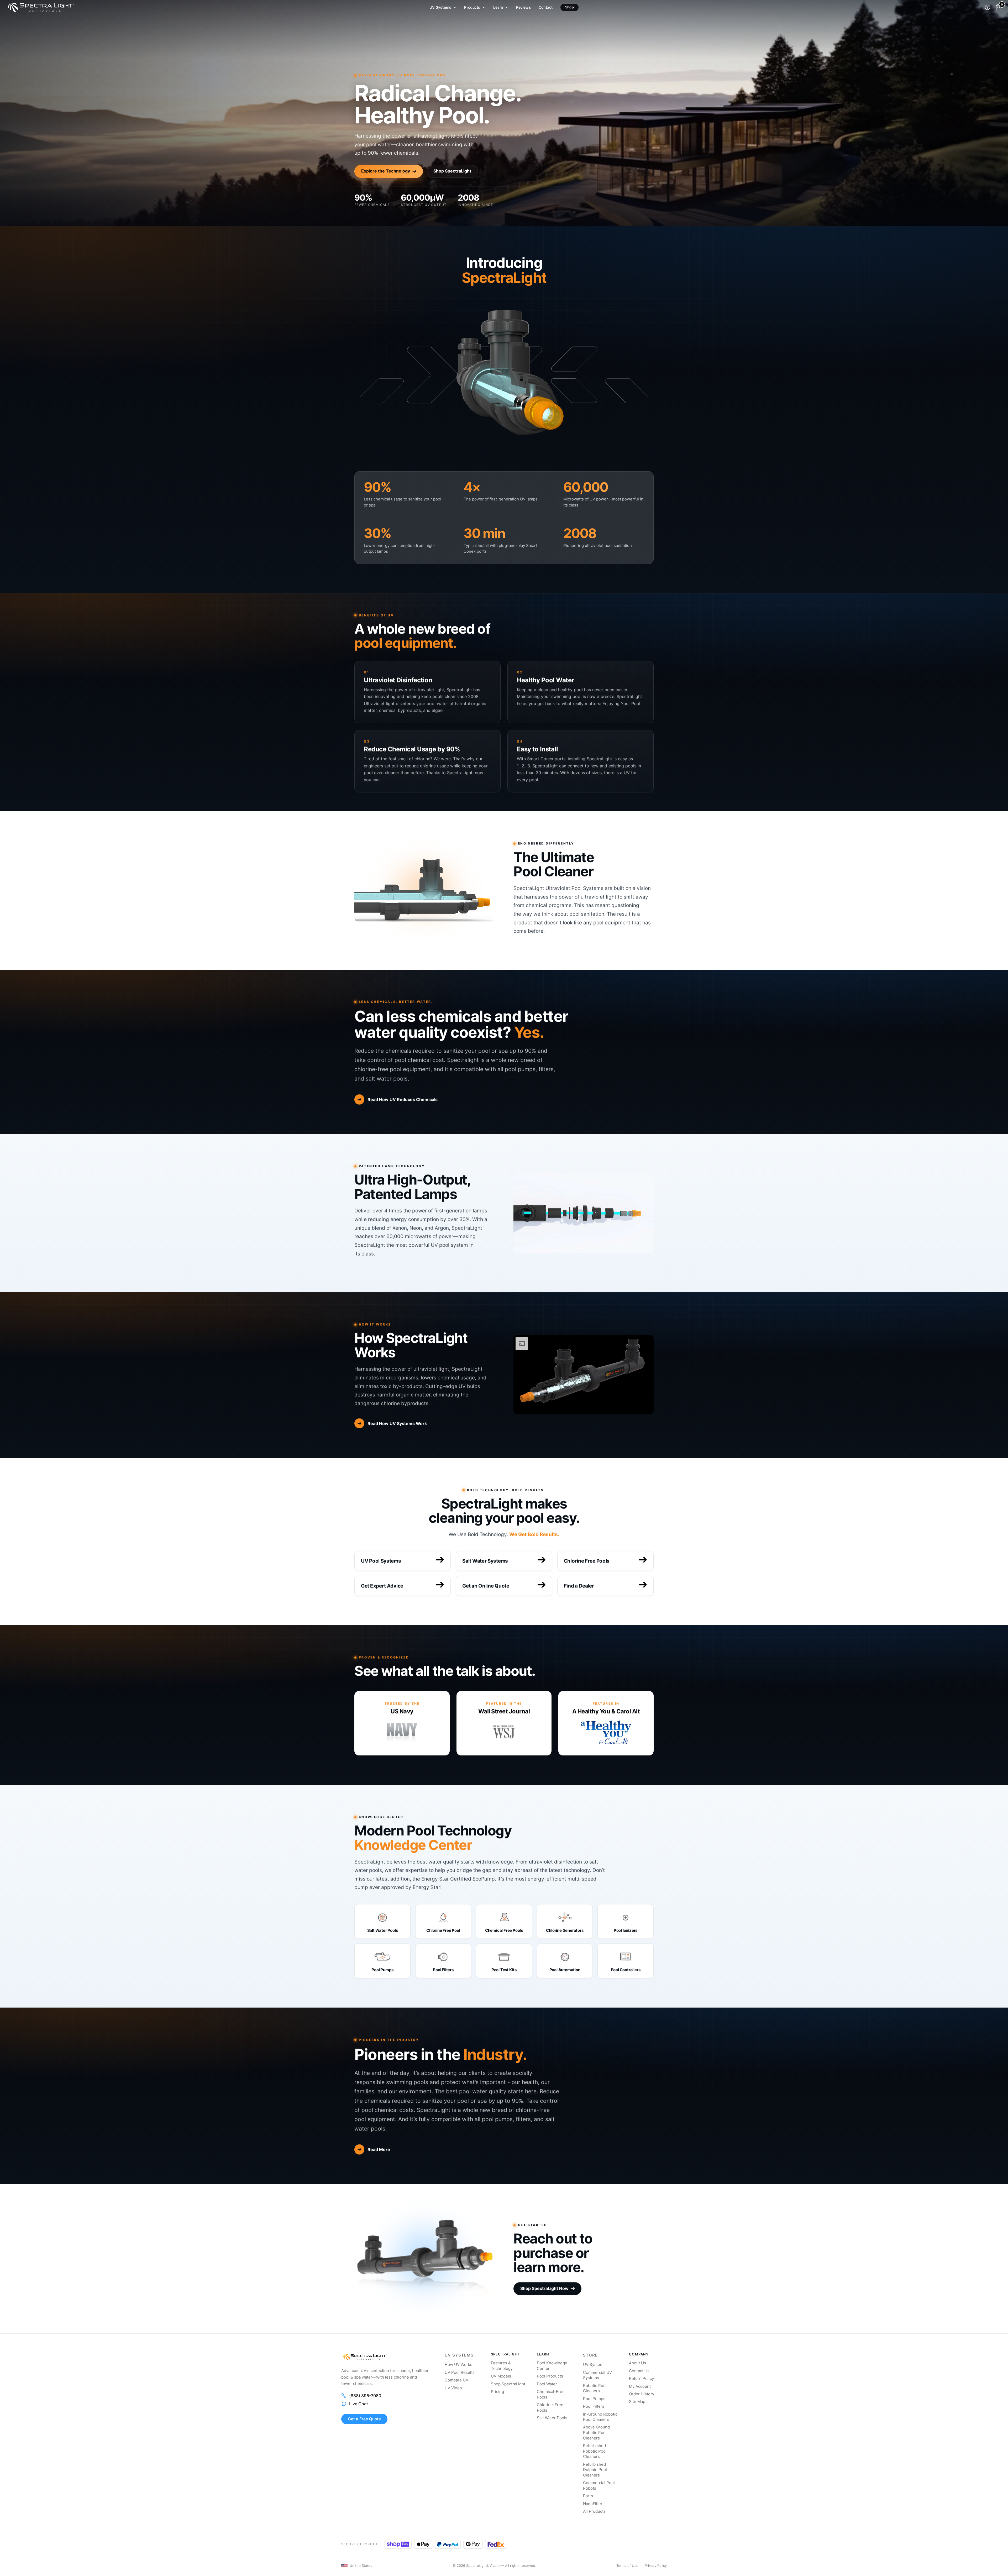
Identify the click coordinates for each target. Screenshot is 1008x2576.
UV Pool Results (460, 2373)
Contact (546, 7)
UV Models (501, 2376)
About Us (637, 2363)
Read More (379, 2149)
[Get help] (988, 7)
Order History (642, 2394)
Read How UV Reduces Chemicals (403, 1099)
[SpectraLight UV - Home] (38, 7)
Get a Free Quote (364, 2419)
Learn (498, 7)
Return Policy (641, 2379)
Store (590, 2355)
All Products (594, 2511)
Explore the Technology (386, 171)
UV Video (453, 2388)
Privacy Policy (656, 2565)
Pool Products (550, 2376)
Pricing (497, 2392)
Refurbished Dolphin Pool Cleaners (595, 2470)
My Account (640, 2386)
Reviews (524, 7)
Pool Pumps (594, 2399)
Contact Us (639, 2371)
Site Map (637, 2402)
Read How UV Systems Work (397, 1423)
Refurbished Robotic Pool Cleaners (595, 2451)
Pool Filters (594, 2406)
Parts (588, 2496)
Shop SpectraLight (452, 171)
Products (472, 7)
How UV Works (458, 2365)
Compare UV (456, 2380)
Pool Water (547, 2384)
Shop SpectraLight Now (544, 2288)
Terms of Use (627, 2565)
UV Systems (440, 7)
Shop (569, 7)
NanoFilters (594, 2504)
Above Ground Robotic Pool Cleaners (596, 2433)
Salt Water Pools (552, 2418)
